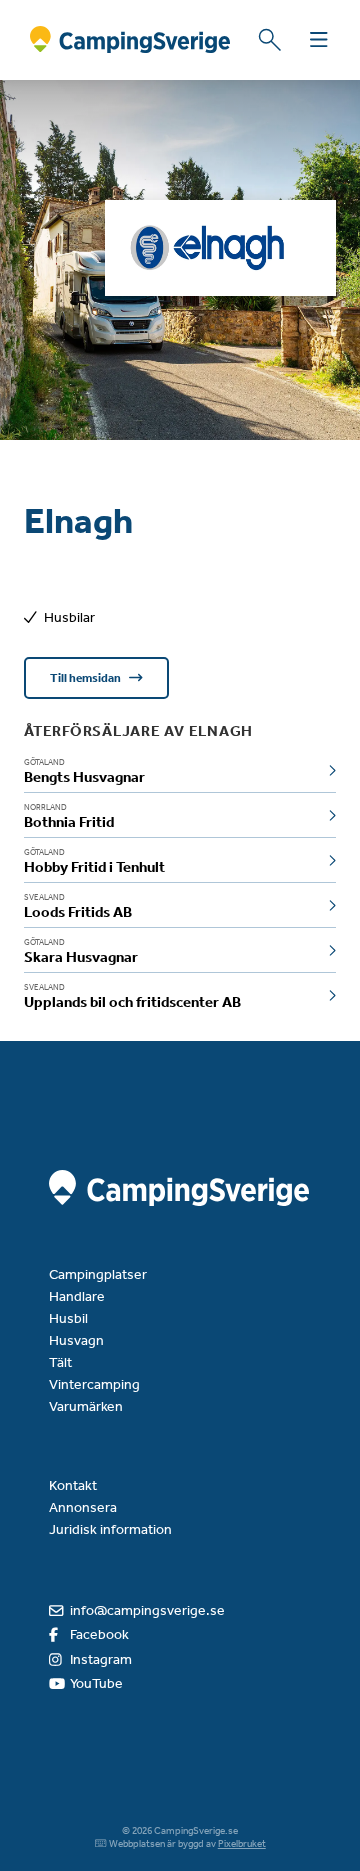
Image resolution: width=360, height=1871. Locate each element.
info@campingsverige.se (147, 1610)
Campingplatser (98, 1274)
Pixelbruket (242, 1844)
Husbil (68, 1318)
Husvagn (76, 1340)
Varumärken (86, 1406)
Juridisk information (110, 1529)
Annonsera (83, 1507)
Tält (60, 1362)
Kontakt (73, 1485)
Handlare (77, 1296)
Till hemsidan (86, 678)
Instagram (101, 1659)
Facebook (99, 1634)
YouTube (96, 1683)
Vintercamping (94, 1384)
